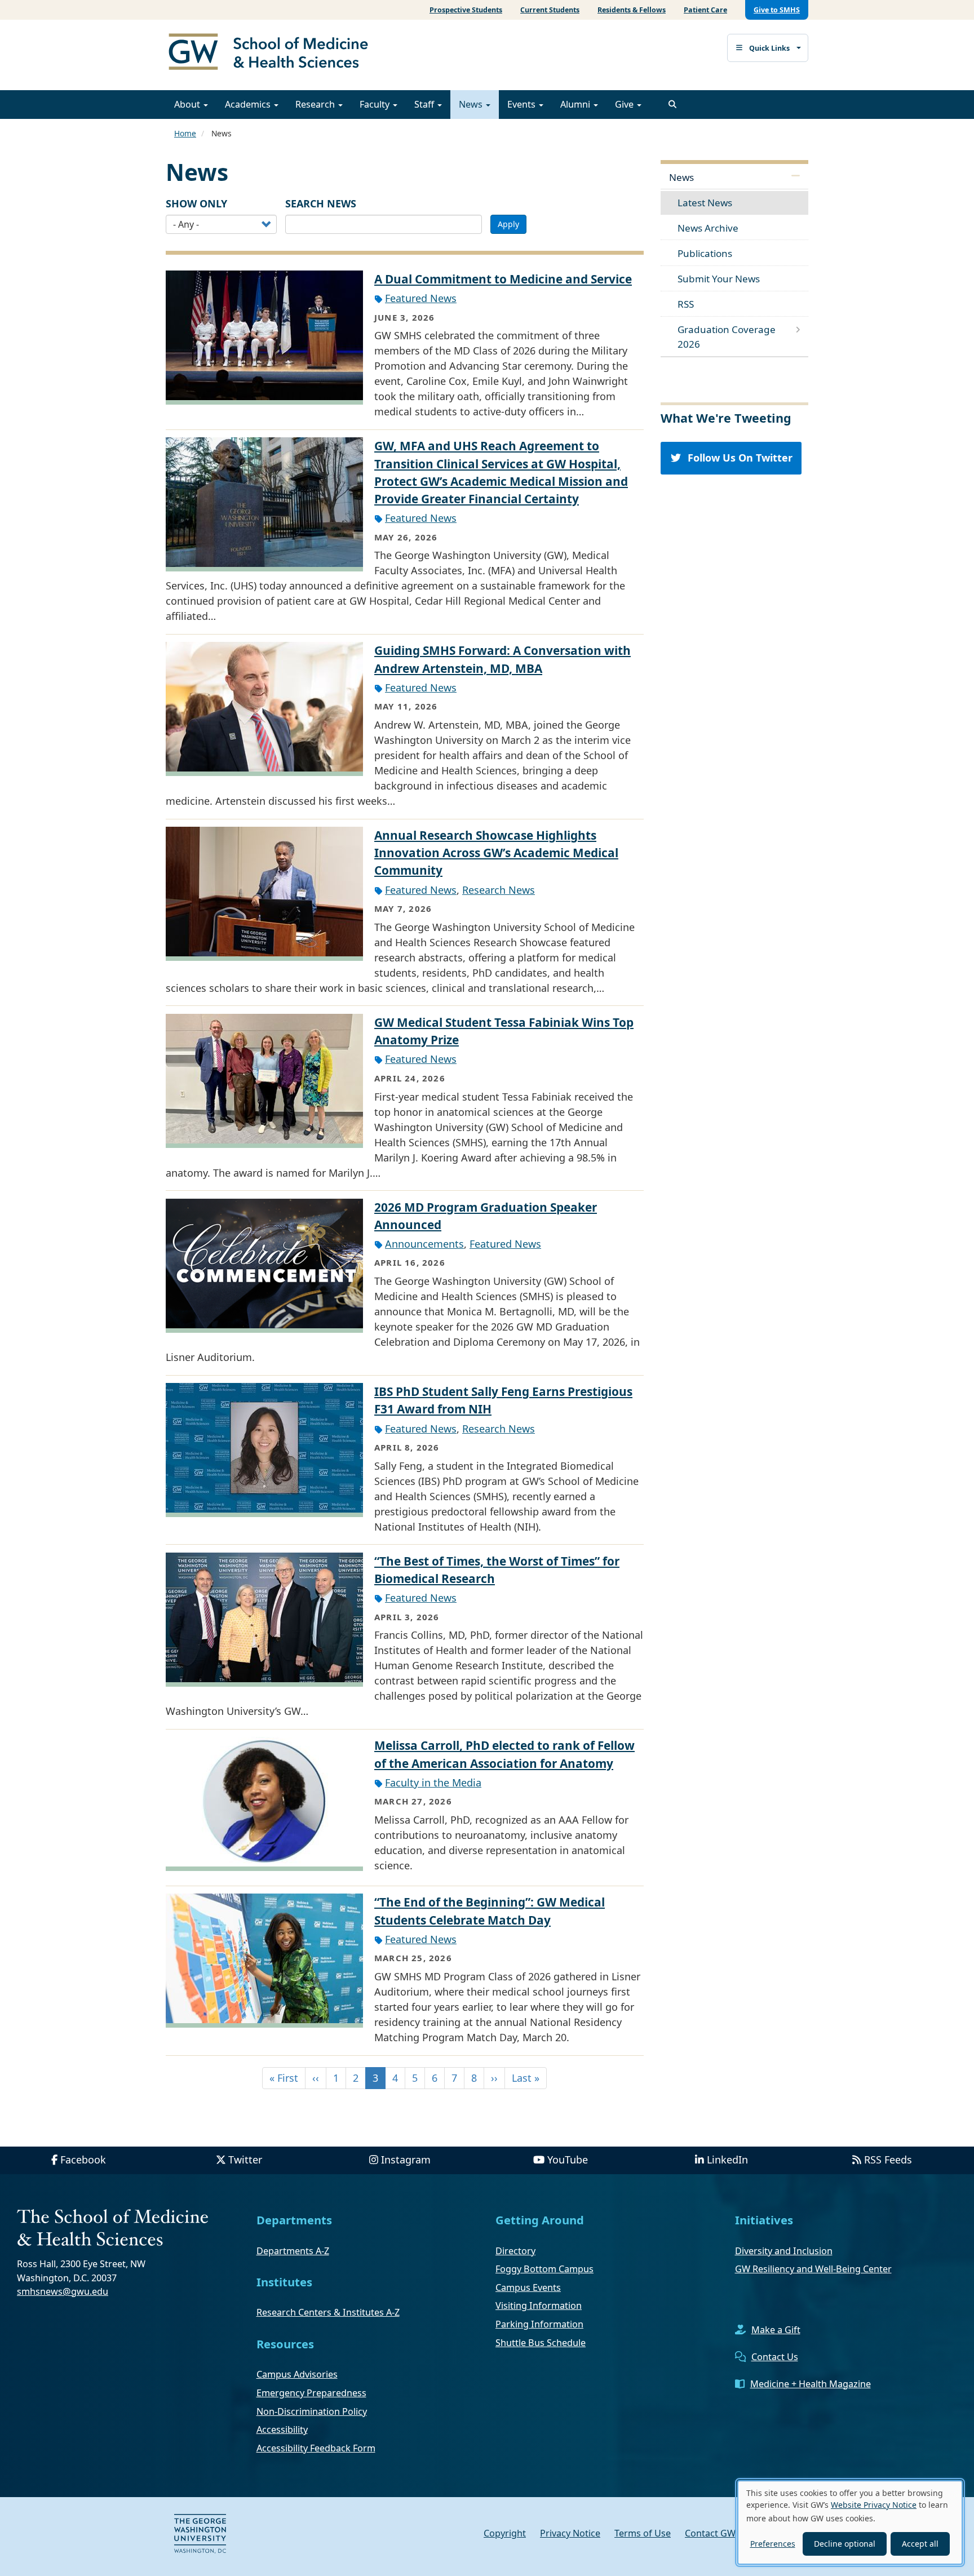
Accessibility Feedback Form (316, 2448)
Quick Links (769, 48)
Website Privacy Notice (874, 2505)
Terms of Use (643, 2533)
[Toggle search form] (672, 104)
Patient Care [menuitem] (705, 10)
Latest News (705, 203)
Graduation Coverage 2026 (727, 337)
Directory (515, 2251)
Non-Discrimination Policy (312, 2411)
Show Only (196, 203)
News (472, 104)
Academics (249, 104)
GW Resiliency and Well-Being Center (813, 2269)
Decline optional (845, 2544)
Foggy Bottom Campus (544, 2269)
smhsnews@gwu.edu (63, 2291)
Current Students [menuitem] (550, 10)
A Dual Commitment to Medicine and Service (503, 279)
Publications (705, 253)
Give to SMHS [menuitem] (777, 10)
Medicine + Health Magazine (811, 2384)
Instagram (406, 2160)
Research (316, 104)
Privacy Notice (570, 2533)
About (188, 104)
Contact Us (775, 2357)
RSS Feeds (888, 2160)
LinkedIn (727, 2160)
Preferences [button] (773, 2544)
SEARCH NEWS (321, 203)
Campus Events (528, 2287)
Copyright (505, 2533)
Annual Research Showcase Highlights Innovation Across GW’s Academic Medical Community (496, 853)
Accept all (920, 2544)
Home (185, 133)
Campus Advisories (297, 2374)
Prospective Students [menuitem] (466, 10)
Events (523, 104)
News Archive (708, 228)
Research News (499, 890)
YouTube (568, 2160)
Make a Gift (776, 2330)
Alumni (576, 104)
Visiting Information (539, 2305)
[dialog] (850, 2522)
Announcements (424, 1244)
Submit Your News (719, 279)
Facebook (83, 2160)
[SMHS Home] (273, 53)
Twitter (245, 2160)
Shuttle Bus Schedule (541, 2343)
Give (625, 104)
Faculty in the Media (433, 1783)
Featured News (421, 298)
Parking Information (539, 2324)
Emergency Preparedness (311, 2393)
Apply (508, 224)
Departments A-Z (293, 2251)
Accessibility (282, 2429)
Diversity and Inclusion (784, 2251)
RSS (686, 304)
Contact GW (710, 2533)
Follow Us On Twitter (737, 458)
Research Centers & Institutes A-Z (328, 2312)
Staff (425, 104)
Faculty (376, 104)
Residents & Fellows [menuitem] (632, 10)
